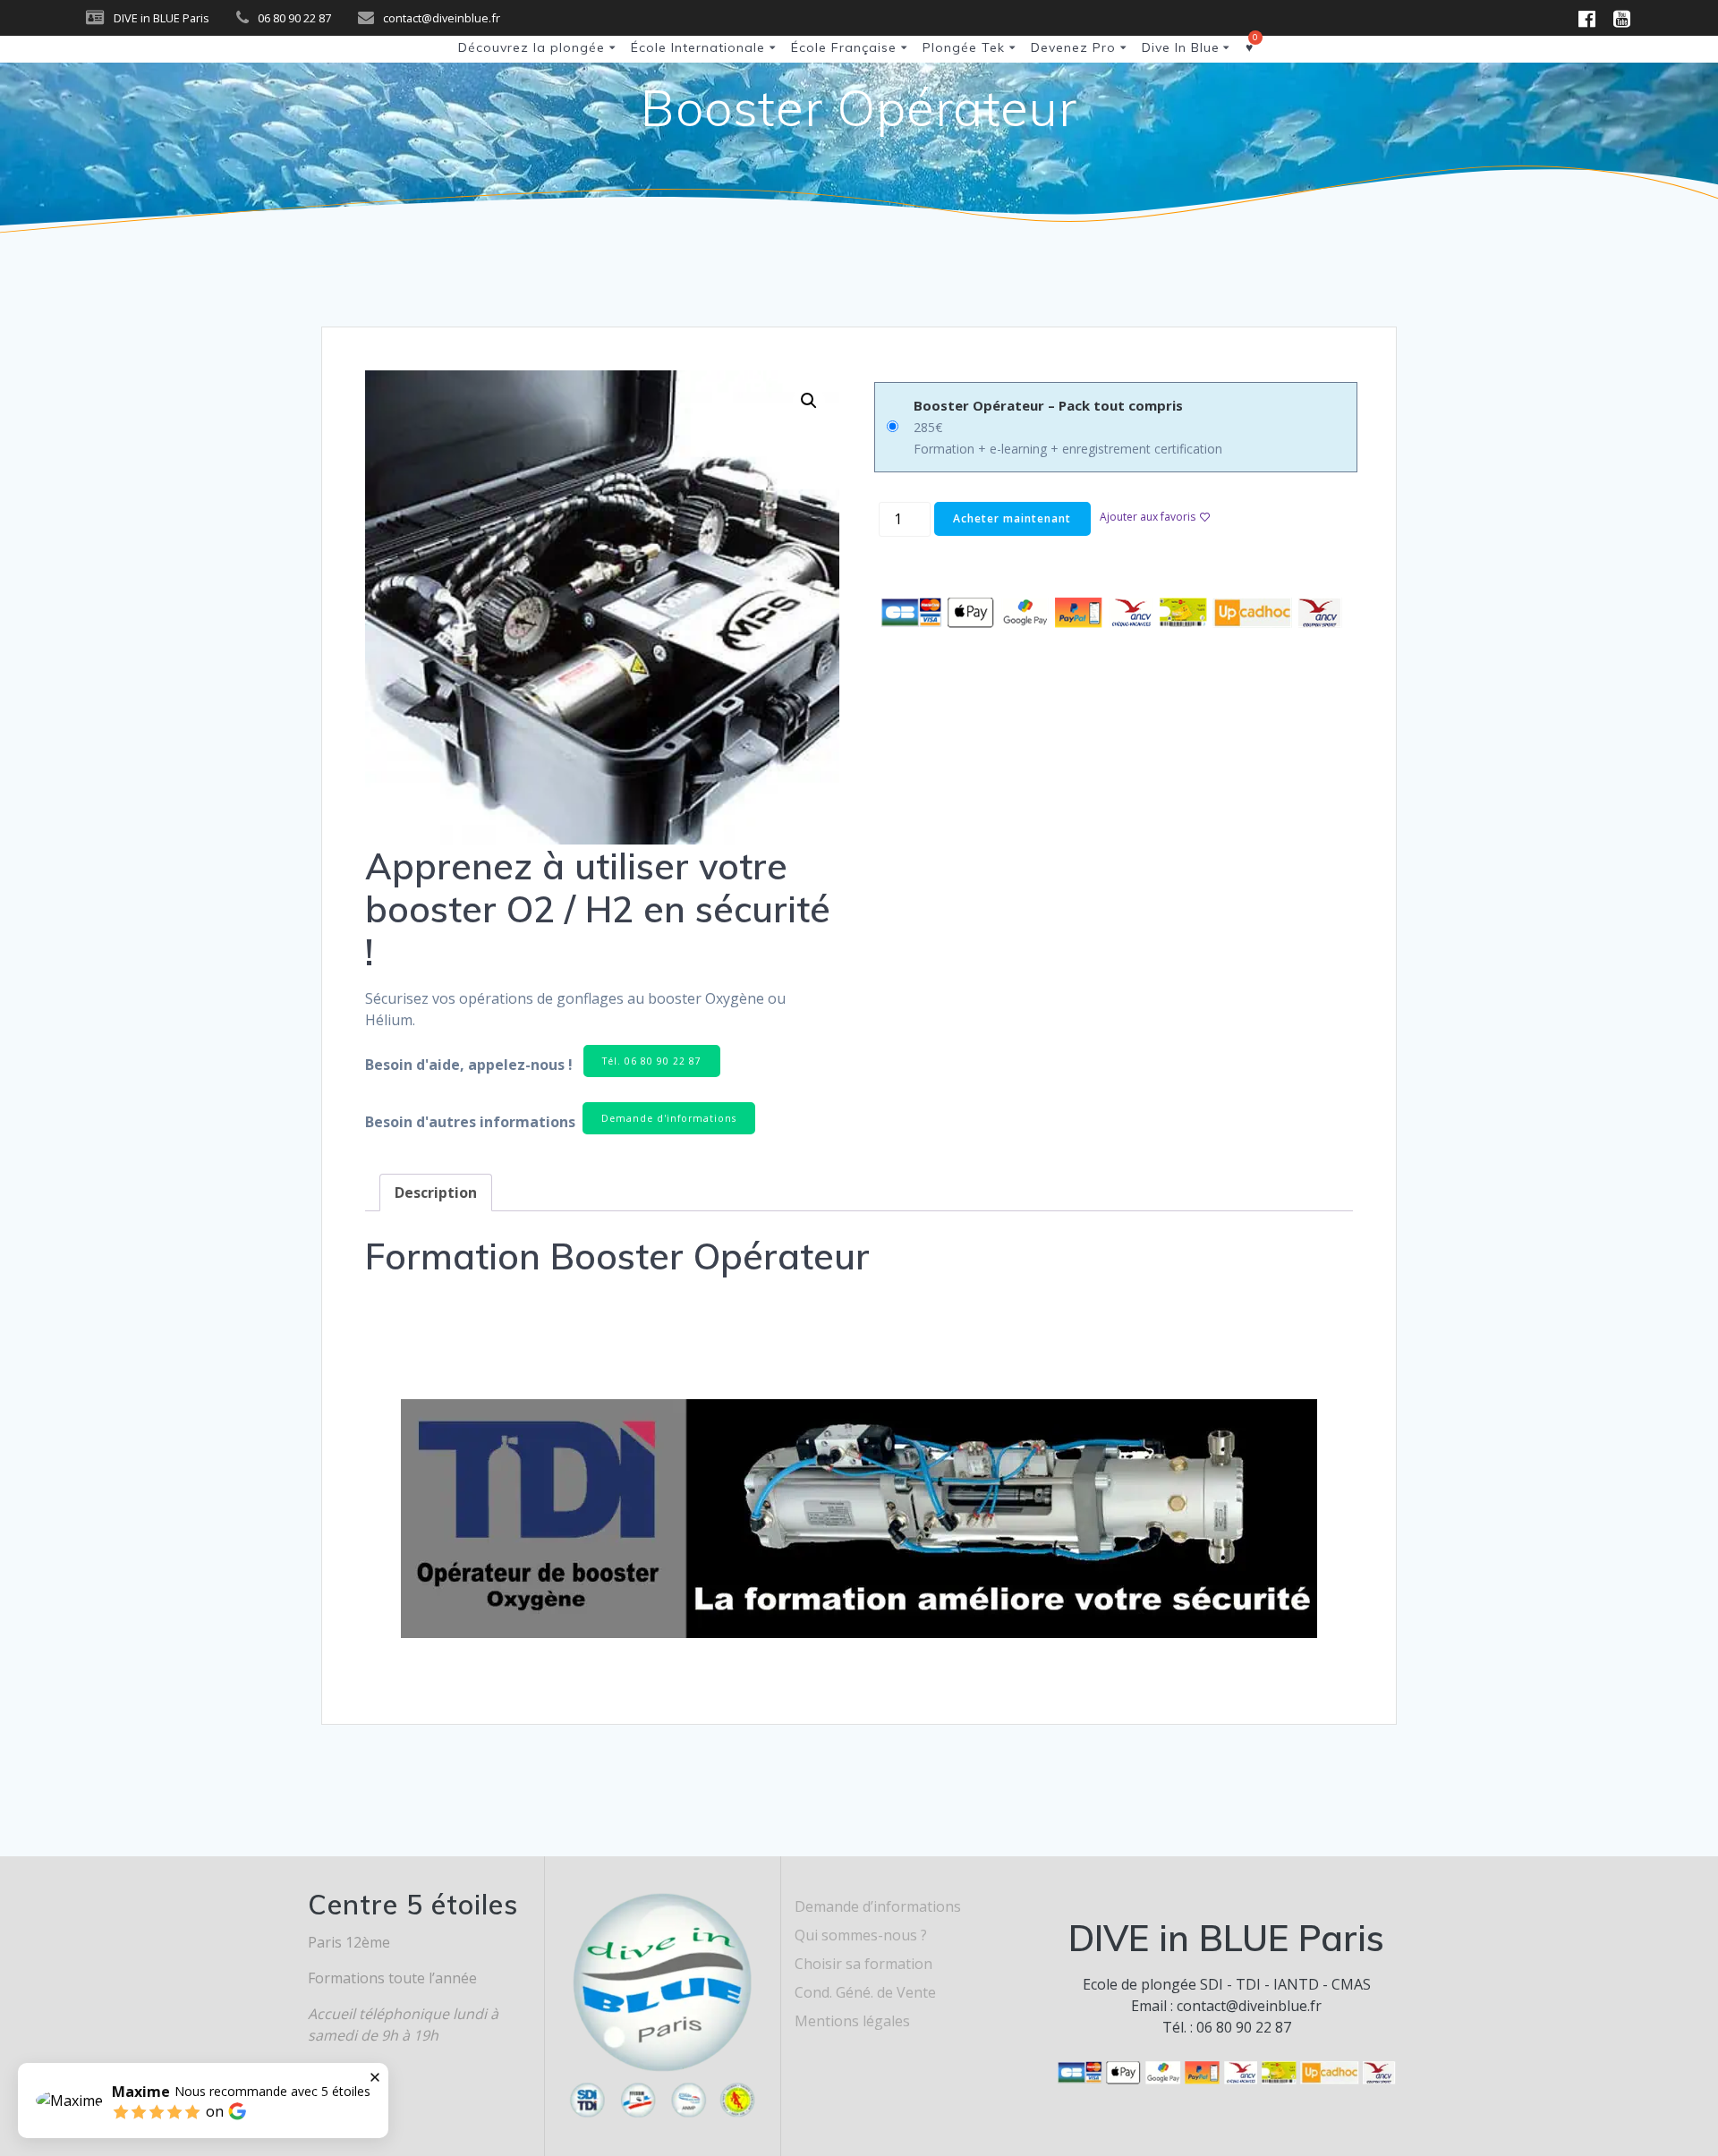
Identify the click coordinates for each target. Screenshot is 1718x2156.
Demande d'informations (669, 1118)
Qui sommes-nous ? (861, 1935)
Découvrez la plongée (532, 47)
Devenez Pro (1073, 47)
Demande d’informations (878, 1906)
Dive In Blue (1181, 47)
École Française (844, 47)
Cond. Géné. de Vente (865, 1992)
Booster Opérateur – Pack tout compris (1048, 405)
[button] (809, 401)
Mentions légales (852, 2021)
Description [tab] (436, 1193)
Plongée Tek (964, 47)
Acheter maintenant (1012, 518)
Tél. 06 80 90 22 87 (652, 1061)
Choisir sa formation (863, 1964)
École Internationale (698, 47)
